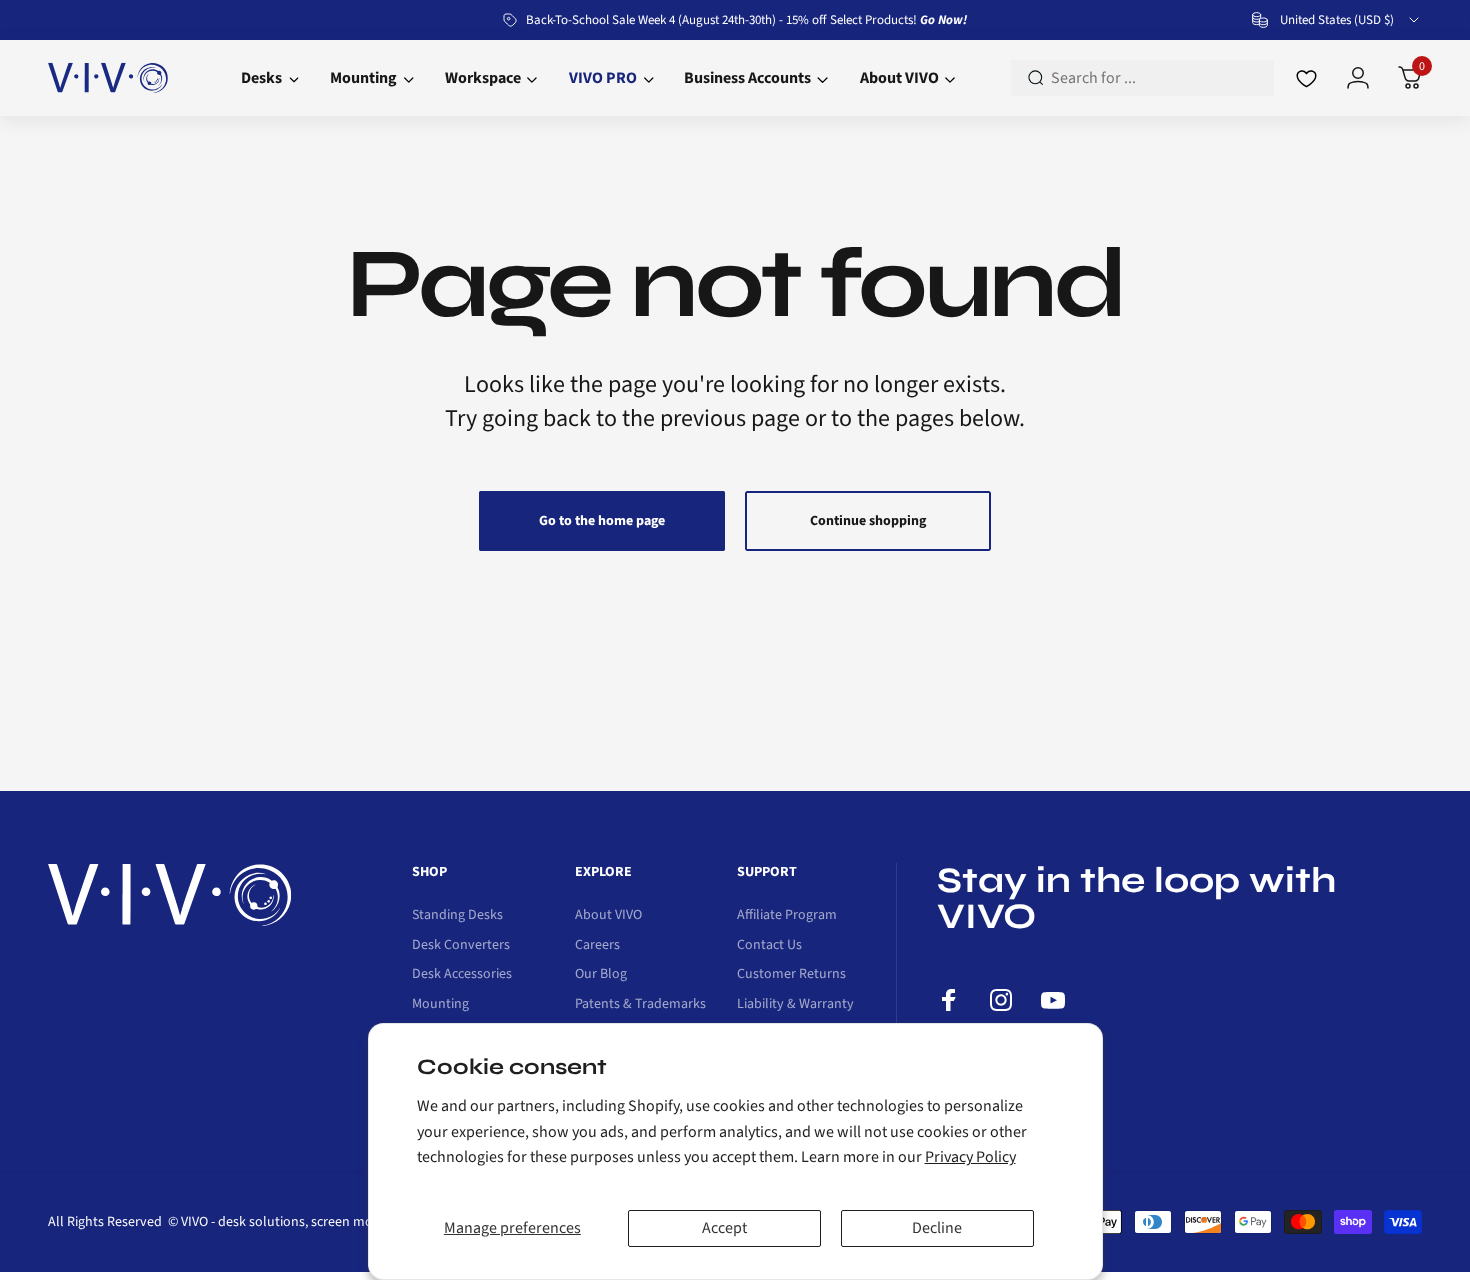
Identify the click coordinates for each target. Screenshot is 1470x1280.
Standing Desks (457, 916)
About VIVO (608, 916)
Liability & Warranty (795, 1005)
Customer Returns (791, 975)
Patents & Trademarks (640, 1005)
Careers (597, 946)
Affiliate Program (787, 916)
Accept (724, 1228)
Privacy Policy (970, 1157)
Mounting (440, 1005)
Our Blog (601, 975)
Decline (937, 1228)
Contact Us (769, 946)
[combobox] (1337, 20)
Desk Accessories (462, 975)
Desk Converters (461, 946)
